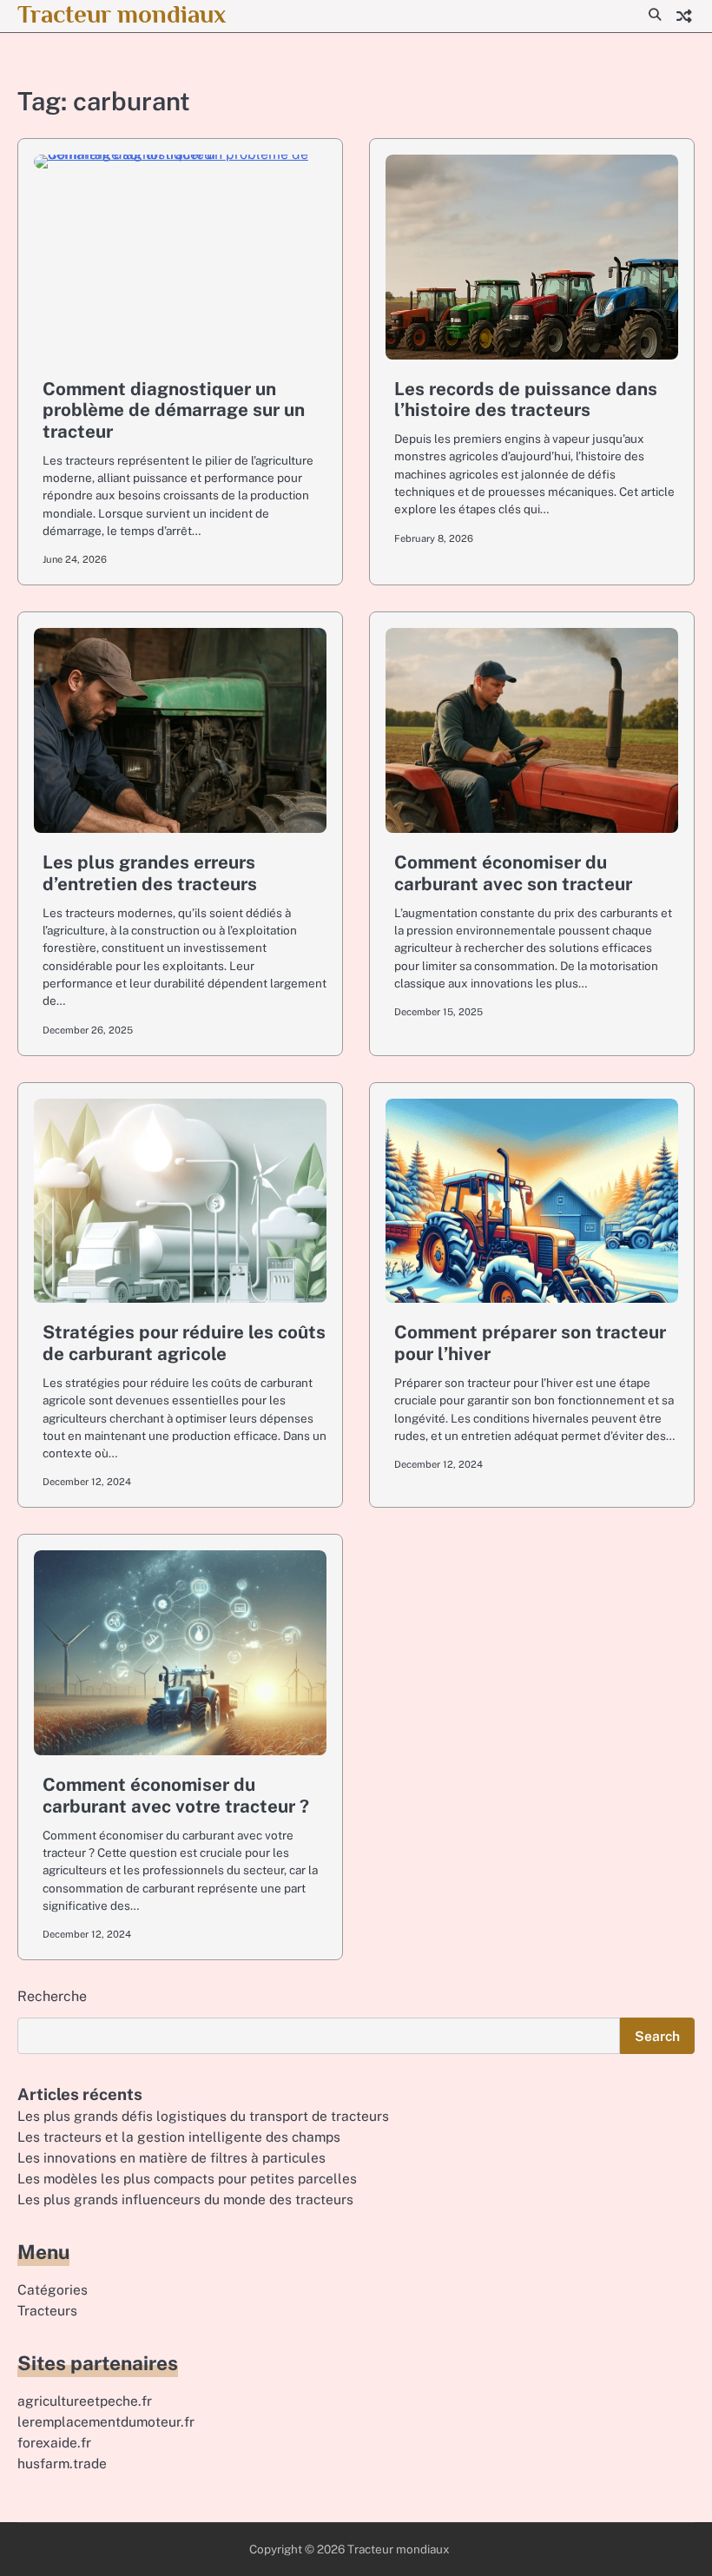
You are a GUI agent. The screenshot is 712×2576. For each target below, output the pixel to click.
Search (657, 2036)
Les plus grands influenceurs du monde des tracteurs (185, 2199)
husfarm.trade (62, 2463)
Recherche (52, 1996)
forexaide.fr (54, 2442)
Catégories (53, 2289)
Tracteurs (47, 2310)
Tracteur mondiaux (122, 14)
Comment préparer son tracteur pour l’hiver (530, 1343)
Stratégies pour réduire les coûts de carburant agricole (184, 1343)
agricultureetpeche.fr (85, 2401)
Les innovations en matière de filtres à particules (171, 2157)
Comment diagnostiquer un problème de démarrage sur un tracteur (174, 410)
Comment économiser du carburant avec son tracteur (513, 873)
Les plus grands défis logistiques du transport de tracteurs (203, 2116)
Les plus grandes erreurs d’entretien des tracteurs (150, 873)
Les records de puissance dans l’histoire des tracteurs (526, 400)
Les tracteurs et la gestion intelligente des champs (179, 2137)
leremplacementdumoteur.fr (106, 2421)
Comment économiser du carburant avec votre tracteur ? (176, 1795)
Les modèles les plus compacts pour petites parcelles (187, 2178)
